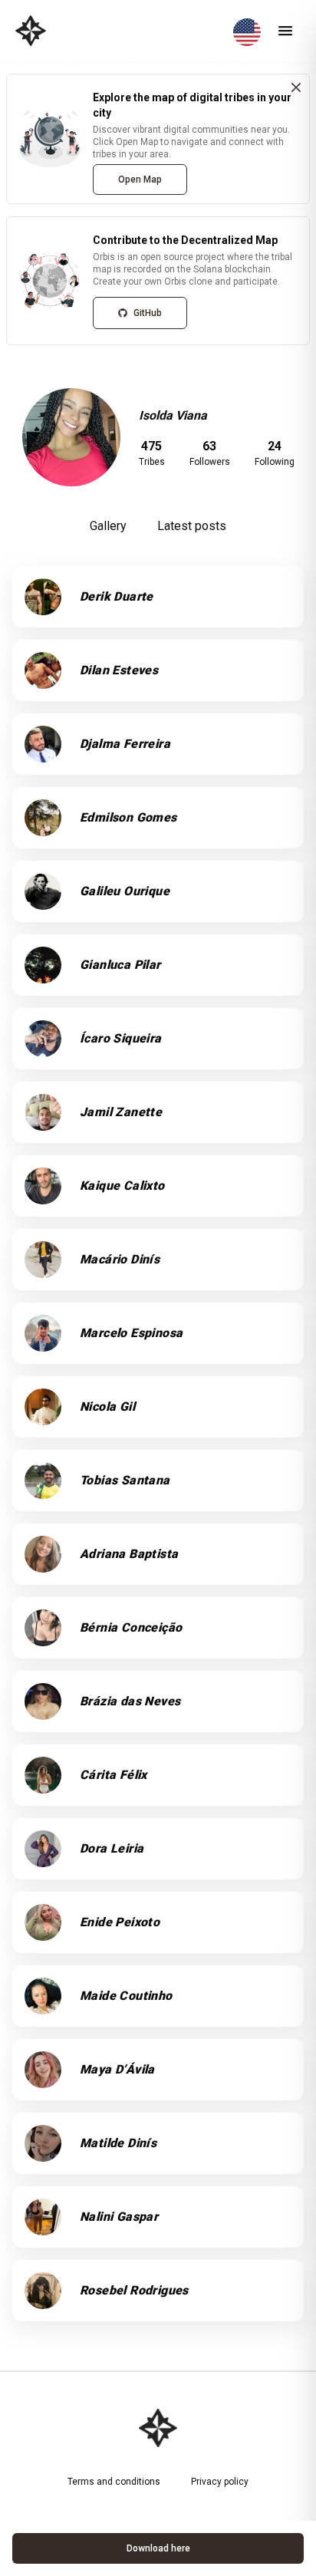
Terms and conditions (114, 2482)
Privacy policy (220, 2482)
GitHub (148, 313)
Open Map (140, 180)
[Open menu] (285, 31)
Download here (158, 2548)
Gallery (108, 526)
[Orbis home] (31, 31)
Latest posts (192, 526)
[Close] (296, 87)
